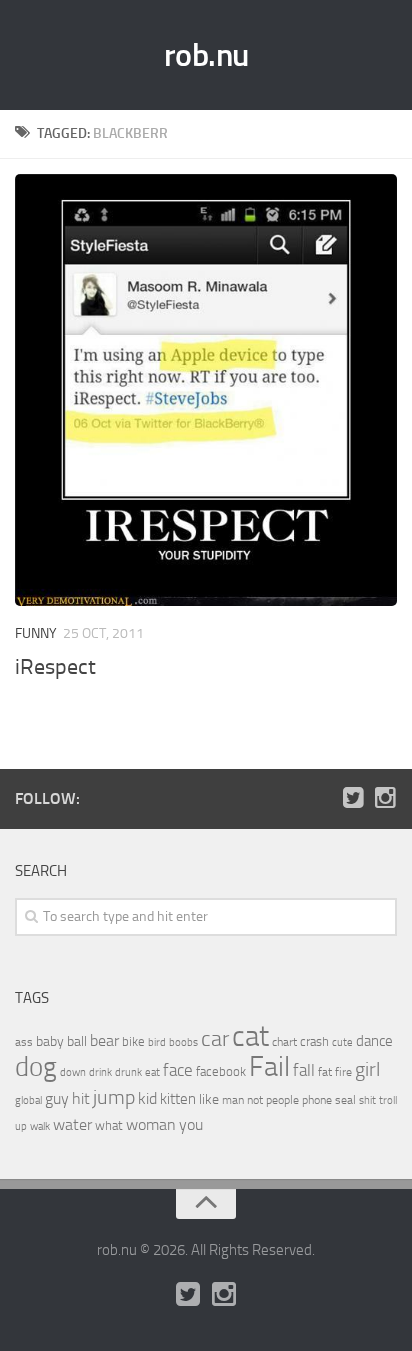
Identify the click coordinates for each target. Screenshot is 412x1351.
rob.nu (206, 55)
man (233, 1100)
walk (40, 1126)
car (215, 1039)
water (72, 1124)
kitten (178, 1099)
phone (317, 1100)
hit (81, 1098)
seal (345, 1100)
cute (342, 1042)
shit (367, 1100)
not (255, 1100)
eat (152, 1072)
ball (77, 1041)
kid (147, 1098)
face (178, 1070)
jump (114, 1097)
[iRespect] (206, 390)
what (109, 1125)
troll (388, 1100)
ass (24, 1042)
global (28, 1100)
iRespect (55, 667)
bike (133, 1041)
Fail (269, 1066)
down (73, 1072)
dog (36, 1067)
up (21, 1126)
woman (151, 1124)
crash (314, 1041)
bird (157, 1042)
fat (325, 1072)
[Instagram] (385, 798)
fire (343, 1072)
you (191, 1124)
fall (304, 1070)
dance (374, 1041)
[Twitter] (353, 798)
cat (250, 1036)
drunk (128, 1072)
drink (100, 1072)
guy (57, 1098)
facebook (221, 1071)
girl (367, 1069)
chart (284, 1042)
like (209, 1099)
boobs (183, 1042)
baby (50, 1041)
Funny (36, 633)
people (282, 1099)
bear (104, 1040)
